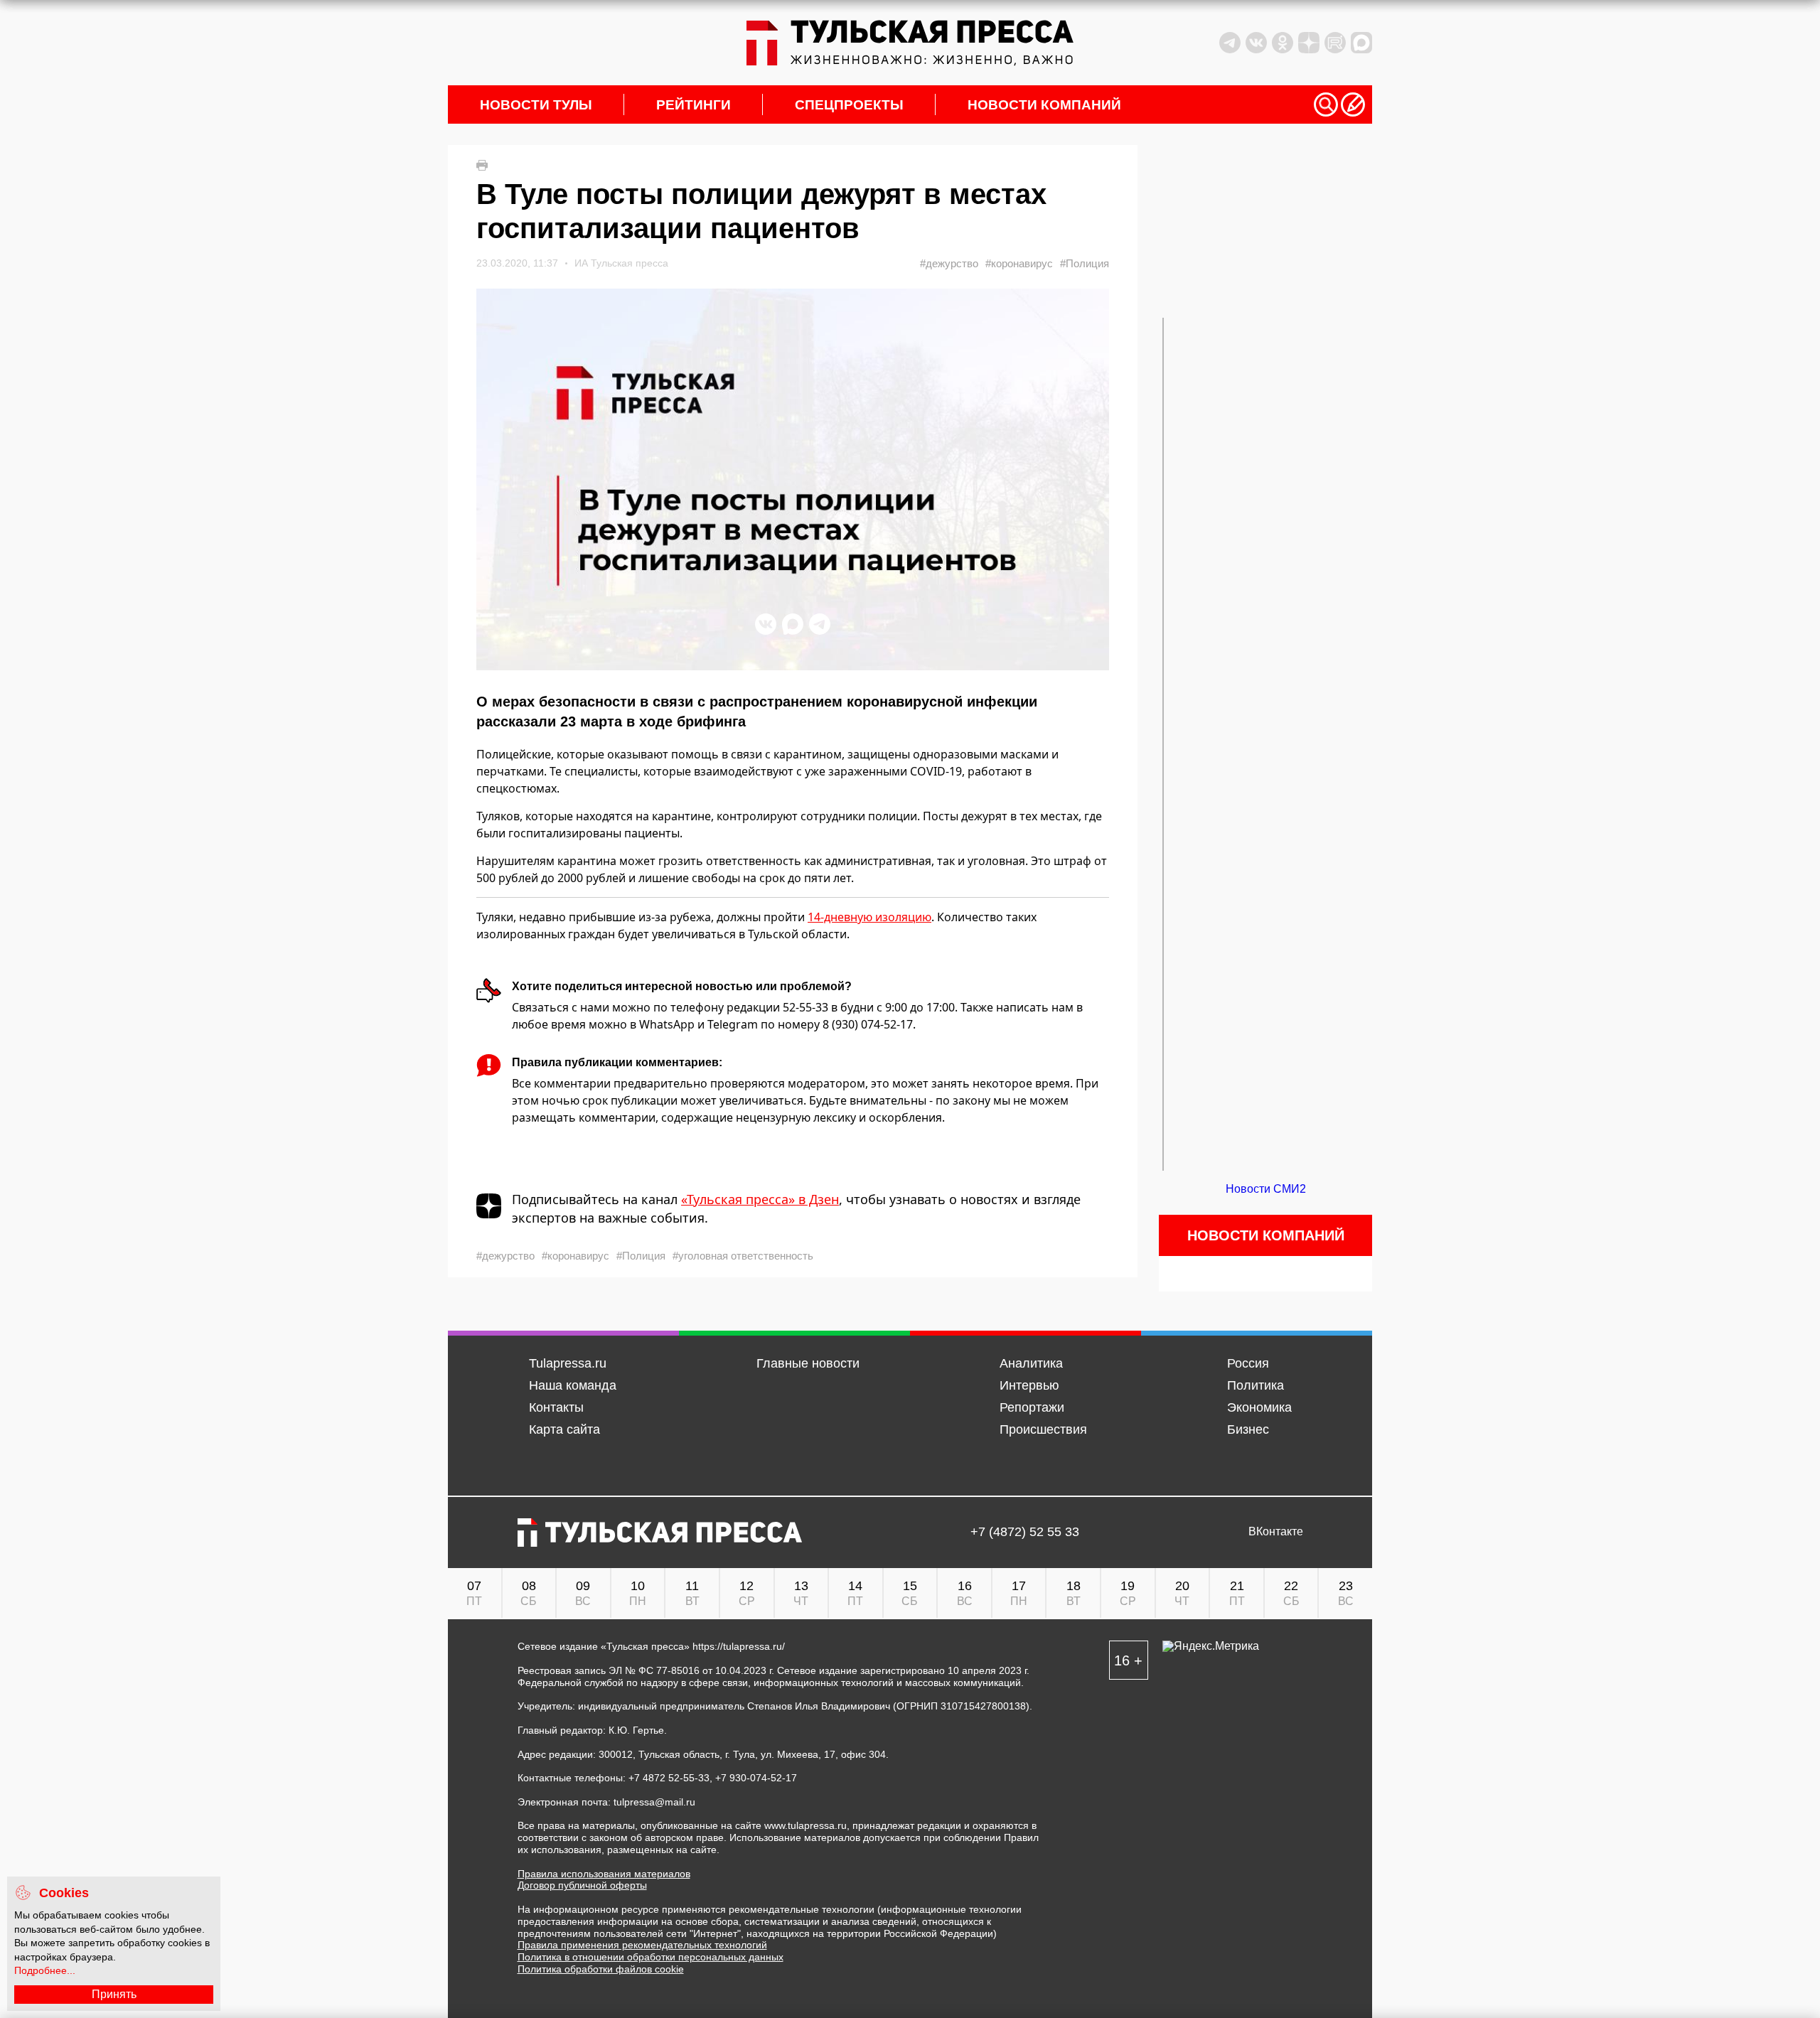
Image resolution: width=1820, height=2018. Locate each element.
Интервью (1029, 1385)
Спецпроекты (849, 105)
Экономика (1259, 1407)
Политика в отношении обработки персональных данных (651, 1957)
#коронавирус (1019, 263)
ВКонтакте (1276, 1532)
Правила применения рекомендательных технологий (642, 1945)
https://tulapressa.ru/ (739, 1646)
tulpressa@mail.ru (654, 1802)
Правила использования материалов (604, 1874)
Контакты (556, 1407)
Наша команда (573, 1385)
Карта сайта (564, 1429)
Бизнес (1248, 1429)
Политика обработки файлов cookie (601, 1969)
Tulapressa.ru (568, 1363)
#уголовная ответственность (743, 1256)
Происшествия (1043, 1429)
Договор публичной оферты (582, 1885)
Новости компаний (1044, 105)
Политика (1256, 1385)
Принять (114, 1994)
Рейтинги (694, 105)
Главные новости (808, 1363)
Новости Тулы (536, 105)
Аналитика (1031, 1363)
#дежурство (949, 263)
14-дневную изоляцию (869, 917)
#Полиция (1085, 263)
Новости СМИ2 (1266, 1189)
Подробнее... (45, 1970)
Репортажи (1032, 1407)
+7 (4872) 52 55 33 (1025, 1532)
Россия (1248, 1363)
